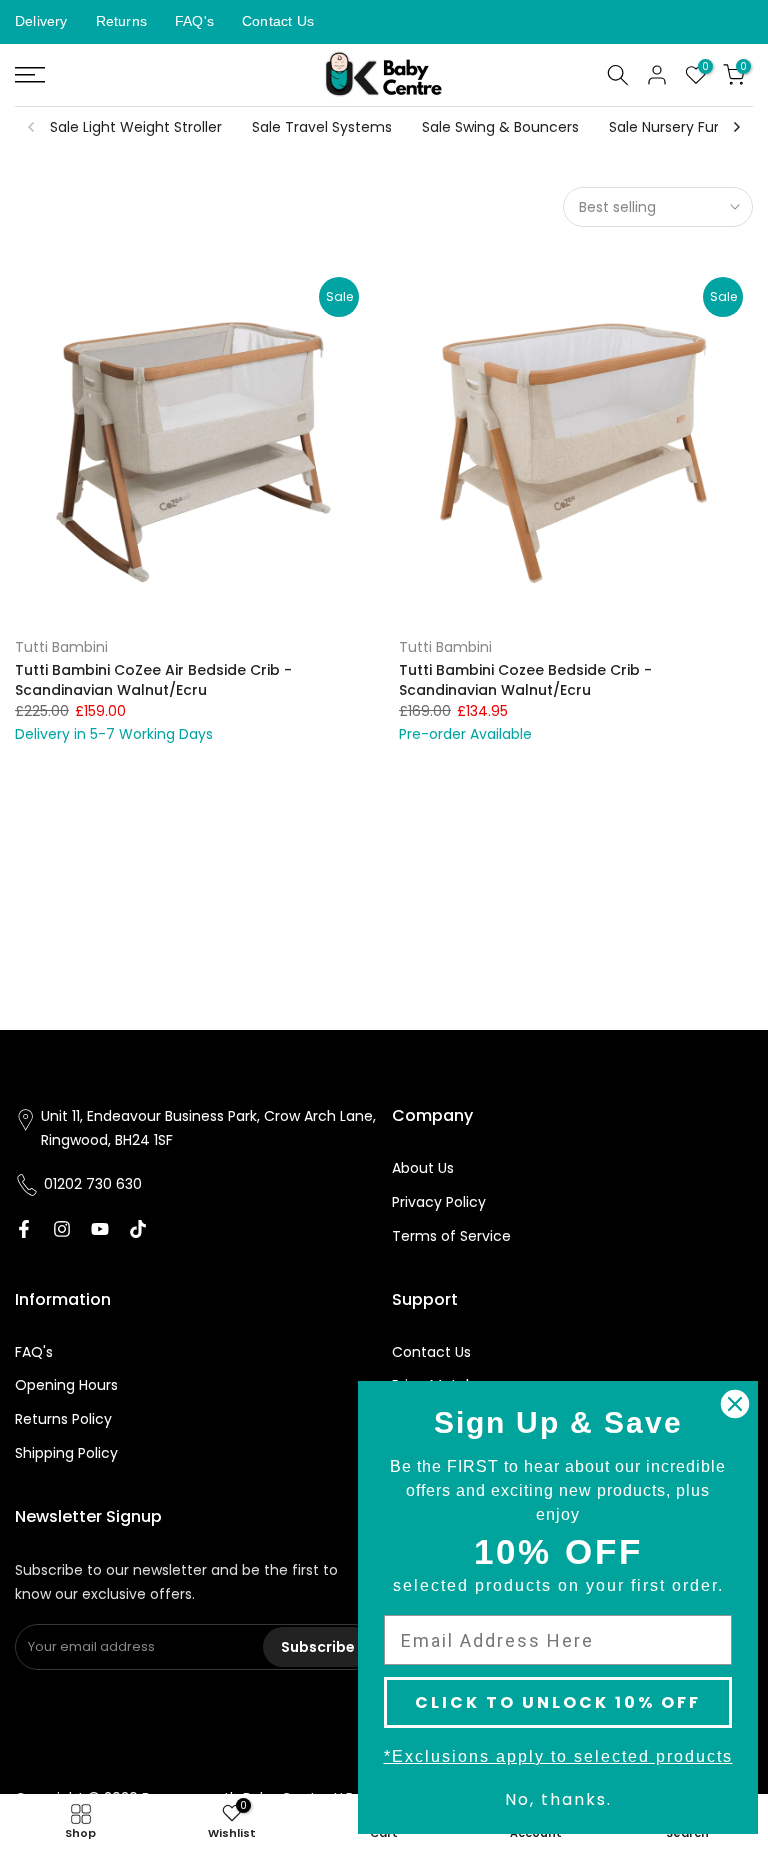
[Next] (736, 127)
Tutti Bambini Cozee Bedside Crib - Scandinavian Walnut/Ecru (525, 680)
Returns (121, 21)
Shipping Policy (66, 1453)
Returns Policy (63, 1419)
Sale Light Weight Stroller (136, 127)
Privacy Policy (439, 1202)
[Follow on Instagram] (62, 1229)
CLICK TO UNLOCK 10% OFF (558, 1702)
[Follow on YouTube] (100, 1229)
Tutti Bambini (61, 647)
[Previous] (32, 127)
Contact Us (278, 21)
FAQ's (194, 21)
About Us (423, 1168)
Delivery (41, 21)
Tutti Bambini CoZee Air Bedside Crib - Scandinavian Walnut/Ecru (153, 680)
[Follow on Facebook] (24, 1229)
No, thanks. (558, 1799)
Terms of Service (451, 1236)
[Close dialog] (735, 1404)
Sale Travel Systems (322, 127)
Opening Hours (66, 1385)
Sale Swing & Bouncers (500, 127)
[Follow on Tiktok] (138, 1229)
